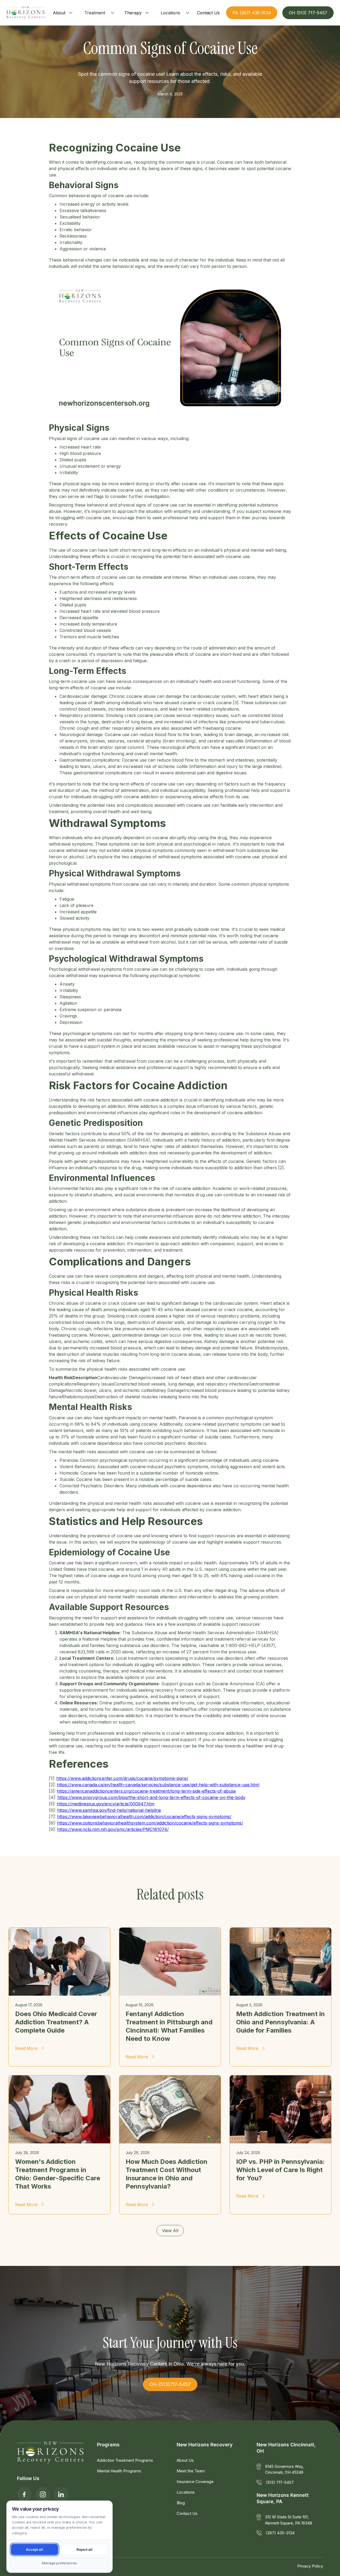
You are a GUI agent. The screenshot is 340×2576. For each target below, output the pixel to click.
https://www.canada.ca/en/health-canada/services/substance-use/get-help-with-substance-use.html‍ (158, 1785)
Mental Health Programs (119, 2471)
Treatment (95, 13)
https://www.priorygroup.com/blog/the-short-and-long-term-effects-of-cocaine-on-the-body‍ (151, 1797)
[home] (25, 13)
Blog (181, 2503)
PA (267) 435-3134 (252, 13)
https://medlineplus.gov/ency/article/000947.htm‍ (106, 1804)
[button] (63, 13)
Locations (170, 13)
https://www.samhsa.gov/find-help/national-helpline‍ (109, 1810)
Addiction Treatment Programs (125, 2460)
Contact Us (187, 2513)
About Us (185, 2460)
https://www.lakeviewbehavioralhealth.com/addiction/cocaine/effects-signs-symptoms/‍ (144, 1817)
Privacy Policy (310, 2566)
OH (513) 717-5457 (308, 13)
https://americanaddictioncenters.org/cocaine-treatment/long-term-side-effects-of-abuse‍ (146, 1791)
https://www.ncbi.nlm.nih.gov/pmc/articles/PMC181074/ (113, 1829)
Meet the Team (191, 2471)
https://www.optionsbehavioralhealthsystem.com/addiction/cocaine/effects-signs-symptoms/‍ (150, 1823)
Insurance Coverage (195, 2482)
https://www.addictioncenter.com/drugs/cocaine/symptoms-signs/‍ (122, 1778)
